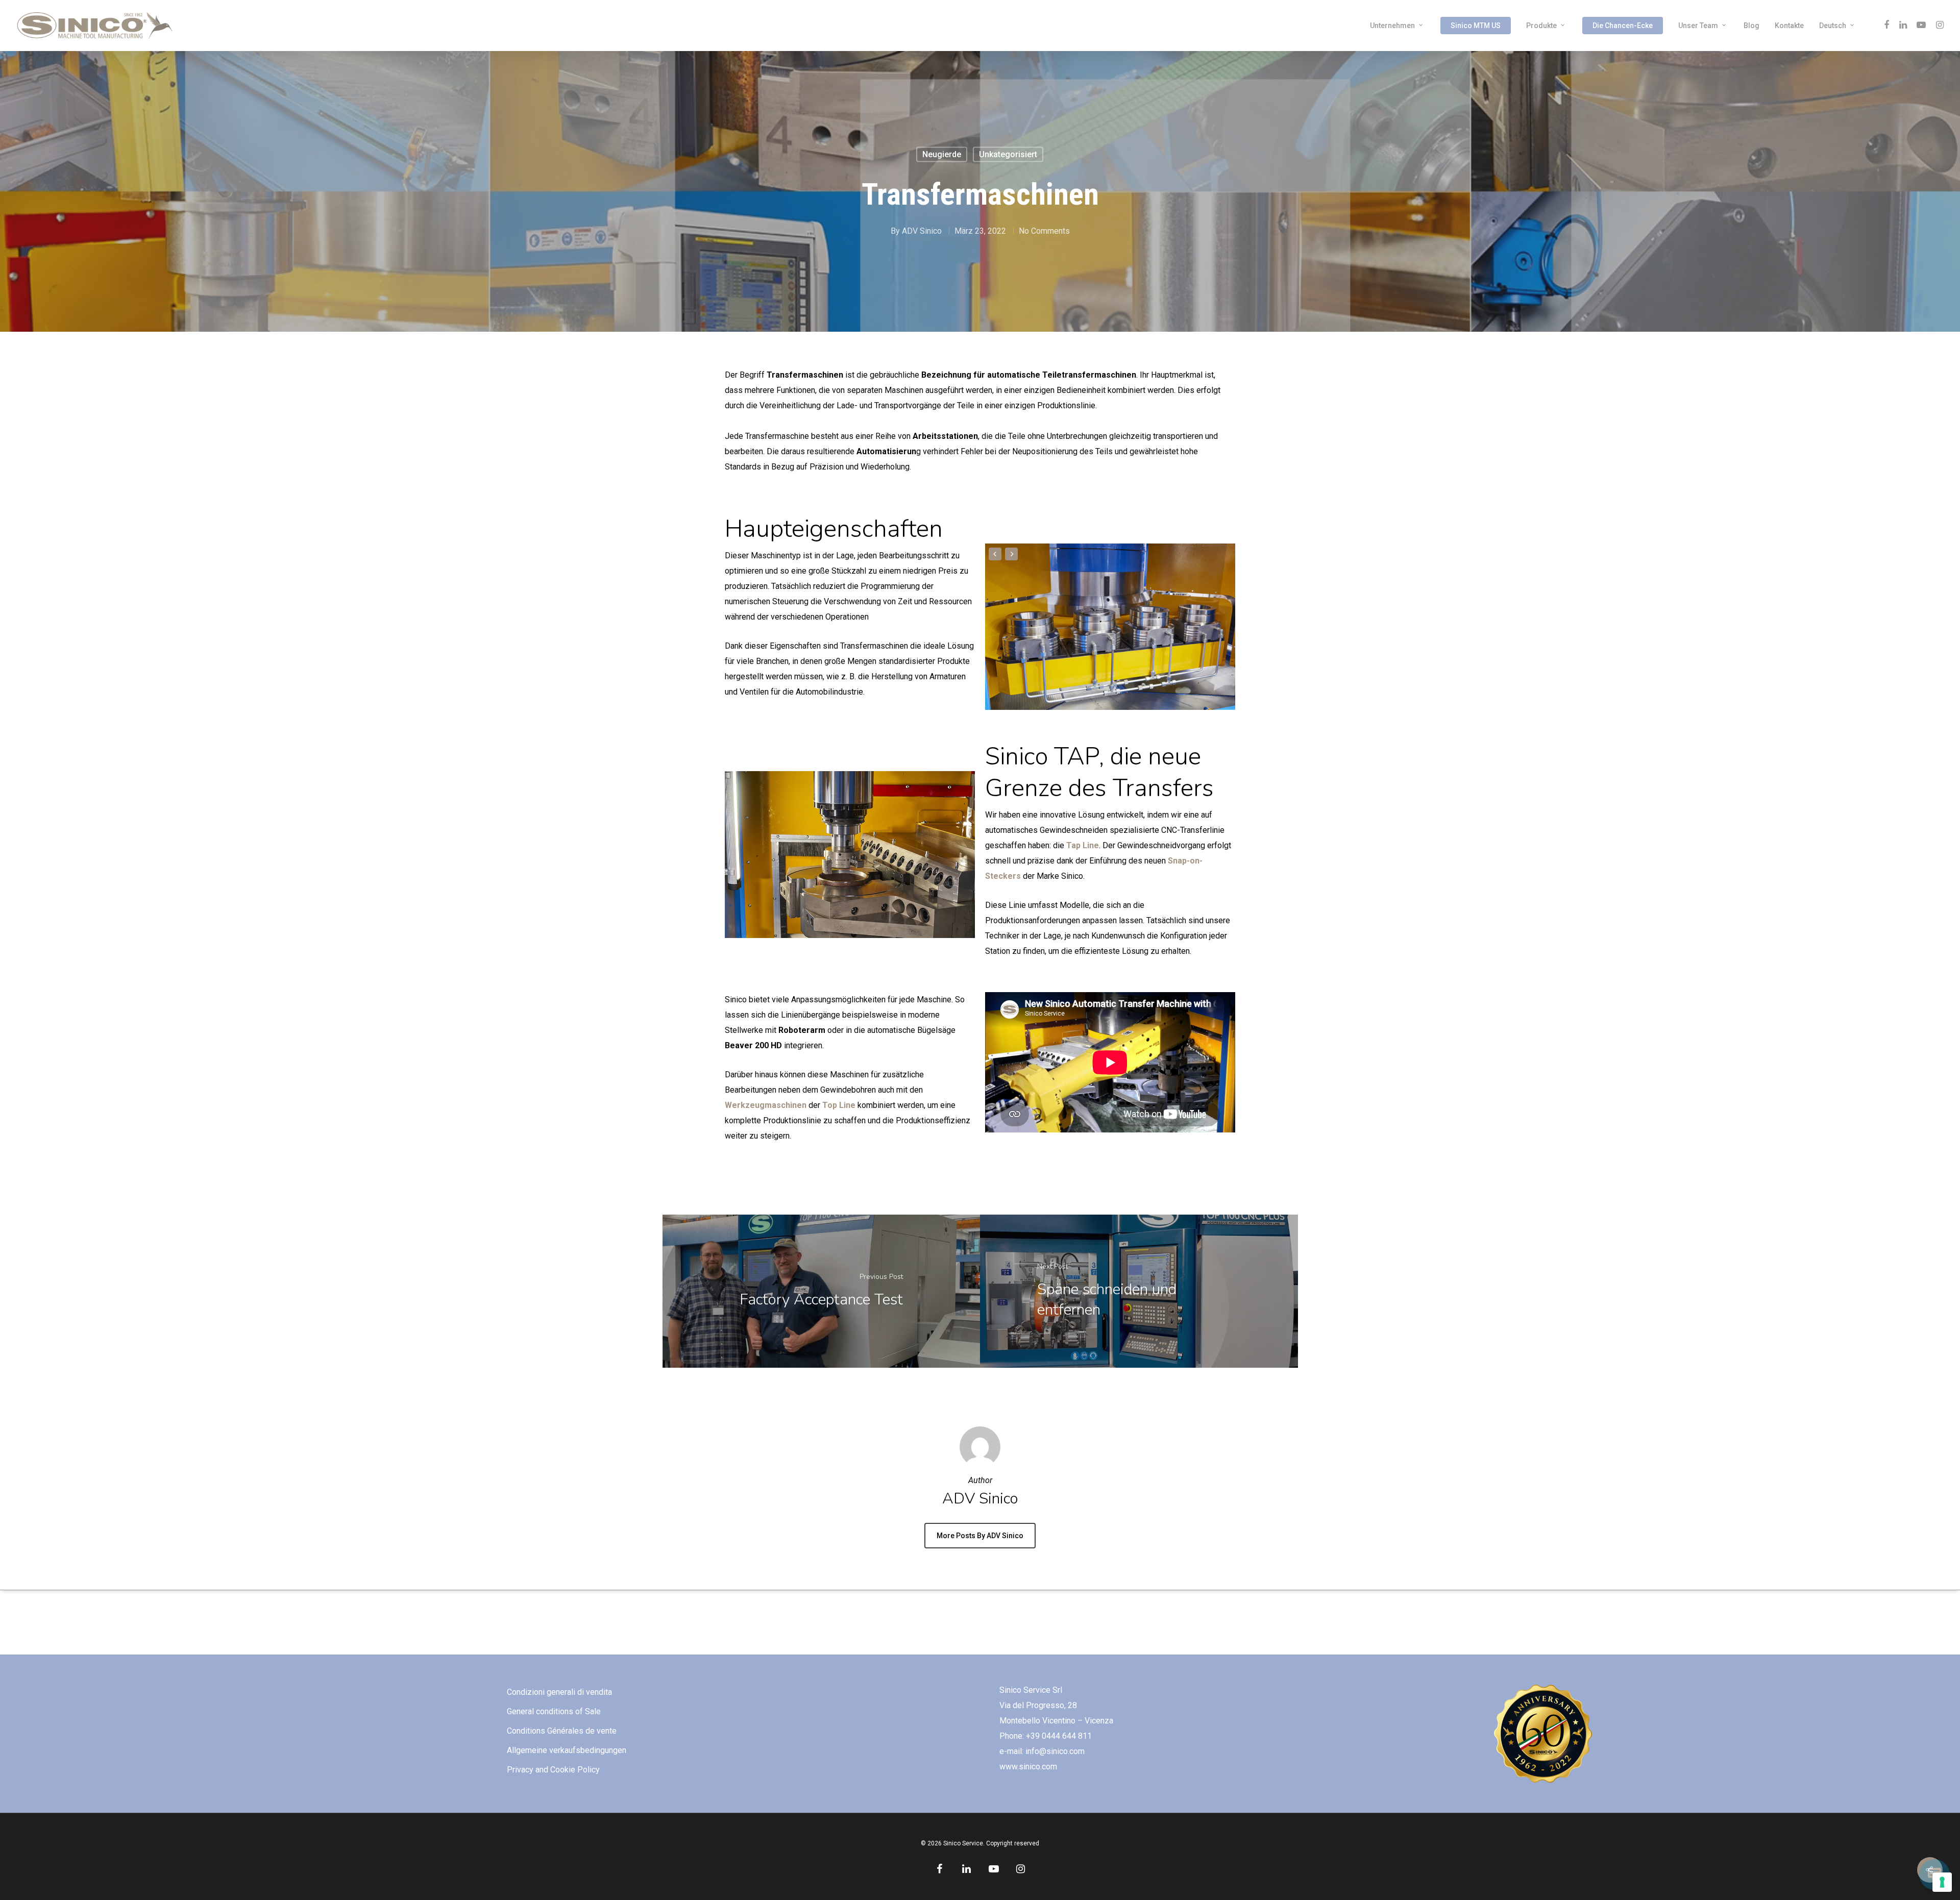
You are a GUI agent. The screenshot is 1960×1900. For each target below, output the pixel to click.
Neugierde (942, 154)
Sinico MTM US (1476, 26)
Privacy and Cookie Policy (553, 1770)
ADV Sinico (922, 231)
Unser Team (1698, 26)
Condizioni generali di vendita (559, 1692)
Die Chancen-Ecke (1623, 26)
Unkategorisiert (1008, 154)
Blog (1751, 26)
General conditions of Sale (554, 1711)
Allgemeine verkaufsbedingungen (567, 1750)
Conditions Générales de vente (562, 1731)
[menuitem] (1838, 26)
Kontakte (1789, 26)
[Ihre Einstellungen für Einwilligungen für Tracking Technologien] (1942, 1882)
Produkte (1541, 26)
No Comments (1044, 231)
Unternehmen (1392, 26)
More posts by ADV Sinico (980, 1536)
